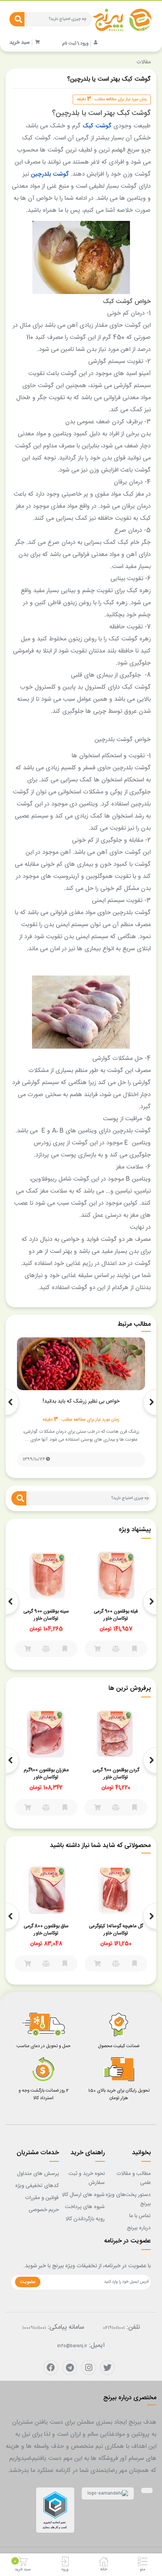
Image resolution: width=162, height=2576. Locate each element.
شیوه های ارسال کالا (83, 2195)
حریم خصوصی (44, 2210)
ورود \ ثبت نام (75, 43)
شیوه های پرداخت (85, 2207)
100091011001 (34, 2328)
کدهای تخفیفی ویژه (37, 2186)
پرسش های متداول (38, 2174)
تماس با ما (140, 2216)
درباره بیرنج (139, 2228)
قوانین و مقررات (42, 2198)
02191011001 (114, 2328)
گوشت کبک (97, 126)
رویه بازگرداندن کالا (85, 2219)
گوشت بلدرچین (50, 174)
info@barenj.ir (72, 2346)
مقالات (144, 62)
